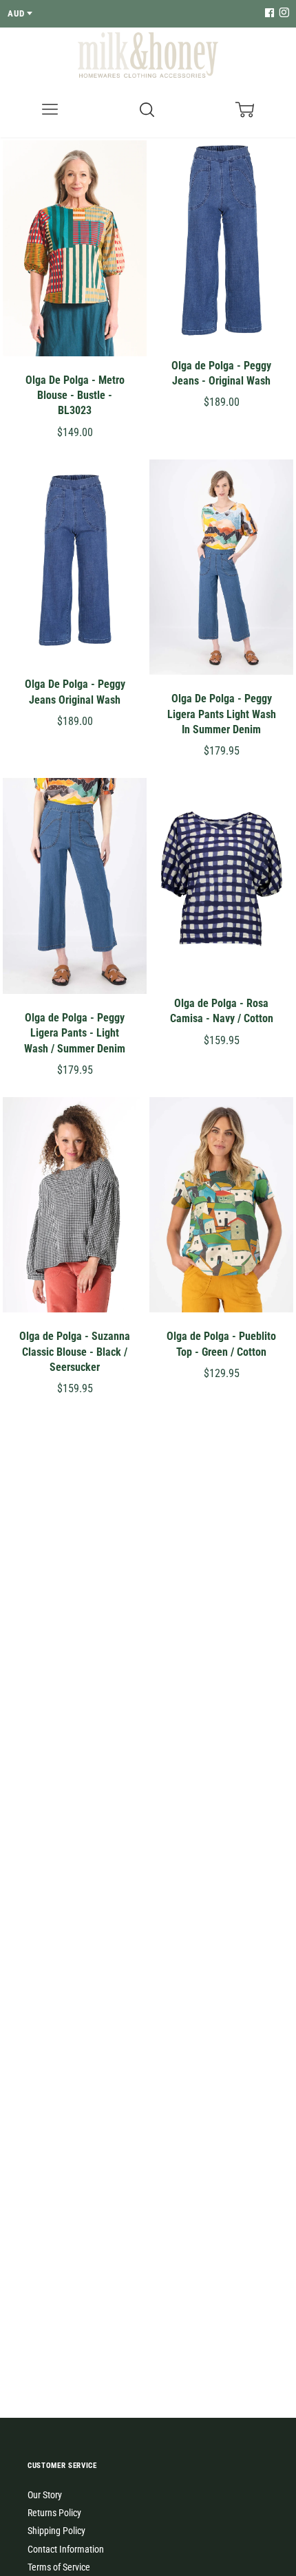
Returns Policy (54, 2513)
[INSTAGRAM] (282, 13)
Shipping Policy (56, 2531)
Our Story (45, 2495)
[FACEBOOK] (269, 13)
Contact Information (66, 2549)
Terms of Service (59, 2567)
